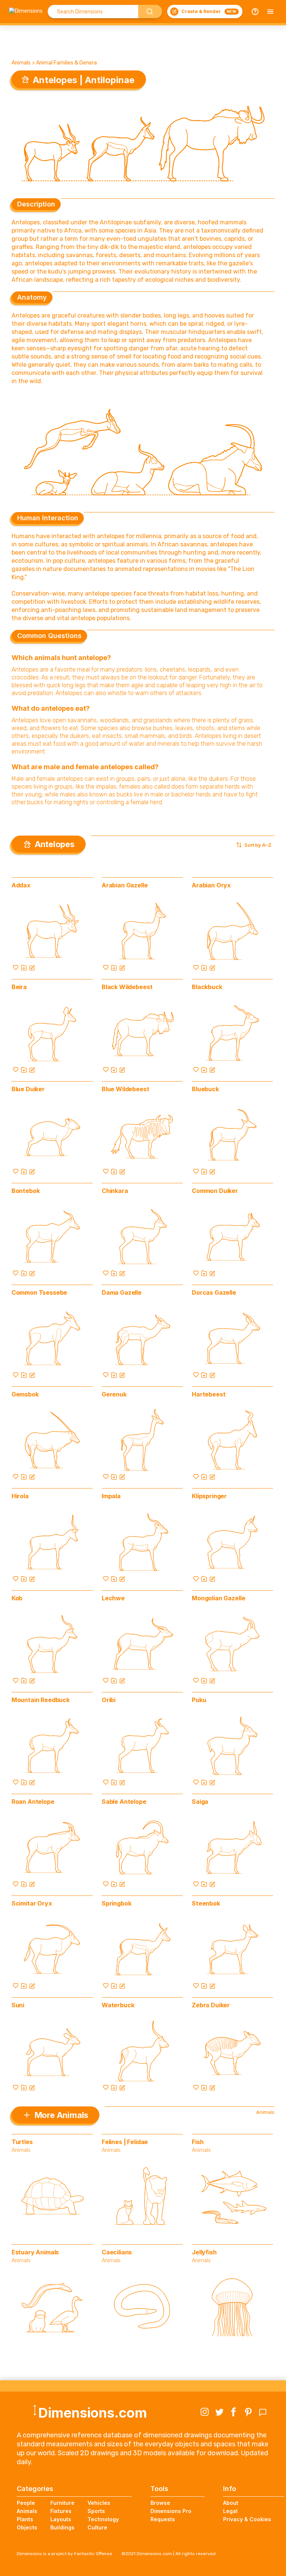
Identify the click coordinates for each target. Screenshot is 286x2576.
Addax (21, 885)
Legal (230, 2511)
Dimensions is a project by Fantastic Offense (64, 2554)
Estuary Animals (35, 2252)
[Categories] (270, 12)
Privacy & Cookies (247, 2519)
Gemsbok (25, 1394)
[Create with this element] (32, 967)
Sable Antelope (124, 1802)
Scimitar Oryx (32, 1903)
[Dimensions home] (26, 12)
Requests (163, 2519)
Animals (21, 63)
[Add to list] (24, 967)
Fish (198, 2142)
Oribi (109, 1700)
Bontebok (26, 1191)
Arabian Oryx (211, 885)
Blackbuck (207, 987)
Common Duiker (215, 1191)
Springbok (117, 1903)
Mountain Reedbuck (41, 1700)
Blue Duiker (28, 1089)
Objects (27, 2527)
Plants (25, 2519)
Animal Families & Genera (66, 63)
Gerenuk (114, 1394)
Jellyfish (204, 2252)
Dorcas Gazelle (214, 1292)
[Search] (150, 12)
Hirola (20, 1496)
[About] (255, 12)
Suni (18, 2005)
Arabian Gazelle (125, 885)
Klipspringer (209, 1496)
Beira (19, 987)
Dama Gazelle (122, 1292)
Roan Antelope (33, 1802)
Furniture (62, 2503)
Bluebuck (205, 1089)
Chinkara (115, 1191)
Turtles (22, 2142)
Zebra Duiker (211, 2005)
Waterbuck (118, 2005)
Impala (111, 1496)
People (26, 2503)
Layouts (61, 2519)
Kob (17, 1598)
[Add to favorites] (16, 967)
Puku (199, 1700)
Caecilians (117, 2252)
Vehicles (99, 2503)
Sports (96, 2511)
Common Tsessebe (39, 1292)
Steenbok (206, 1903)
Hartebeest (209, 1394)
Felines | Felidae (125, 2142)
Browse (160, 2503)
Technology (103, 2519)
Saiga (200, 1802)
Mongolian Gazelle (218, 1598)
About (231, 2503)
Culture (97, 2527)
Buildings (62, 2527)
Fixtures (61, 2511)
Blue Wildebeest (125, 1089)
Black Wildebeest (127, 987)
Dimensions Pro (171, 2511)
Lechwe (113, 1598)
